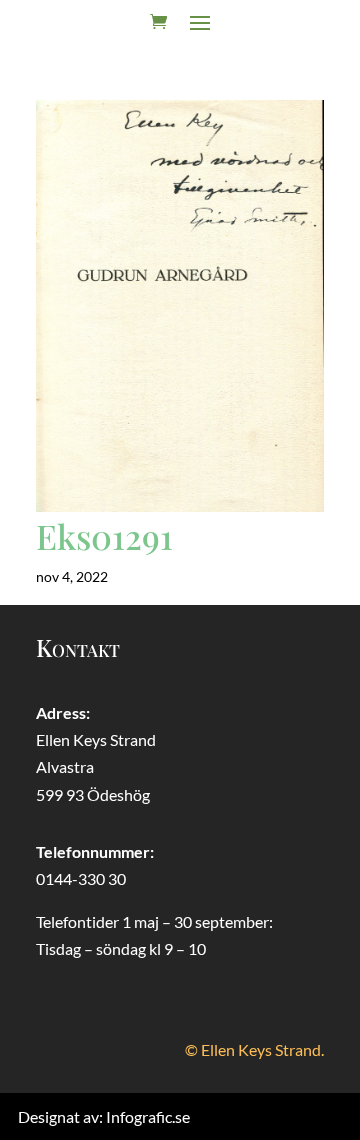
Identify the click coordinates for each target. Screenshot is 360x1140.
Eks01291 (104, 536)
